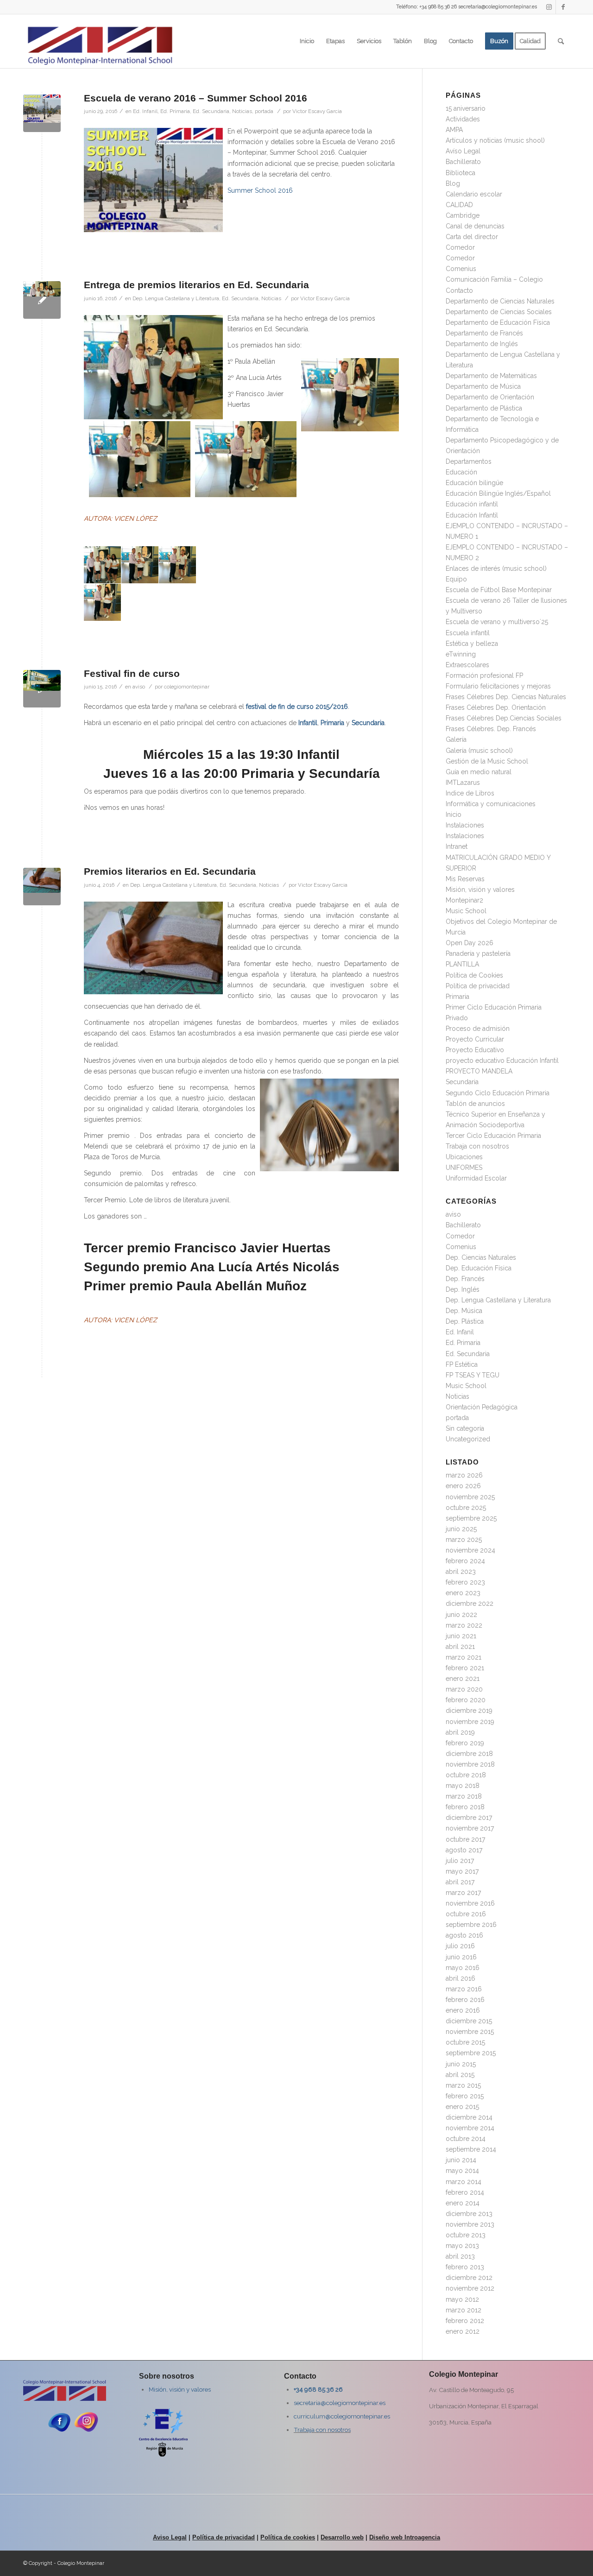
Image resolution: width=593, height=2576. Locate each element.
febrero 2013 (465, 2267)
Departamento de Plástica (484, 408)
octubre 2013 (466, 2235)
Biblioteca (461, 173)
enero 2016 (463, 2010)
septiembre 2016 (471, 1925)
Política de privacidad (478, 986)
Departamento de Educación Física (498, 322)
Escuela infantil (468, 633)
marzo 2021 (464, 1657)
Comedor (460, 247)
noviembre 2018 (470, 1764)
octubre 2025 (466, 1508)
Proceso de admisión (478, 1029)
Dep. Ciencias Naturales (481, 1257)
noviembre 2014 (470, 2128)
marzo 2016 (464, 1989)
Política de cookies (288, 2537)
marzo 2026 (464, 1475)
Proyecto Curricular (475, 1039)
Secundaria (462, 1082)
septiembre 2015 (471, 2053)
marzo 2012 (464, 2310)
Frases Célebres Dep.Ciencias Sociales (504, 718)
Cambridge (463, 215)
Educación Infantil (472, 515)
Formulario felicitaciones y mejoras (498, 686)
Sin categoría (465, 1428)
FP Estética (462, 1364)
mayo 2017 (462, 1871)
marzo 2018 (464, 1796)
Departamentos (469, 461)
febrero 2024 (465, 1561)
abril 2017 (460, 1882)
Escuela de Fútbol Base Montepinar (499, 590)
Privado (457, 1018)
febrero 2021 (465, 1668)
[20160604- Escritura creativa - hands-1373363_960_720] (42, 887)
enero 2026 (463, 1486)
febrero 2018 (465, 1807)
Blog (453, 183)
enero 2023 (463, 1593)
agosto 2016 (464, 1935)
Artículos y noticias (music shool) (495, 140)
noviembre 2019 (470, 1722)
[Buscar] (561, 41)
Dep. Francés (465, 1279)
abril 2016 (461, 1978)
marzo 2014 (464, 2182)
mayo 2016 (463, 1968)
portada (264, 111)
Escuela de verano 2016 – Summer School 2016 (196, 98)
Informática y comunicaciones (491, 804)
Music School (466, 911)
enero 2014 (463, 2203)
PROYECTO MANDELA (479, 1071)
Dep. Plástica (465, 1321)
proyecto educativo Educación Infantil (502, 1061)
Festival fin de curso (132, 673)
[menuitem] (307, 41)
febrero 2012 (465, 2321)
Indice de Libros (470, 793)
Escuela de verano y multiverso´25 (497, 622)
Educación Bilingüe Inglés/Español (498, 493)
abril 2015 (460, 2075)
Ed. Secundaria (211, 111)
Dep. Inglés (463, 1289)
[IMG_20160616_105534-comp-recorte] (42, 300)
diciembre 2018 (469, 1754)
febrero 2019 (465, 1743)
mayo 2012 (462, 2299)
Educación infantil (472, 504)
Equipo (456, 579)
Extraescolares (467, 665)
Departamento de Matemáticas (491, 376)
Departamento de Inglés (482, 344)
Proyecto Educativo (475, 1050)
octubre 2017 (465, 1839)
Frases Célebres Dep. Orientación (496, 707)
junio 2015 (461, 2064)
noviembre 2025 (470, 1497)
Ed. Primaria (175, 111)
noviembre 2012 (470, 2288)
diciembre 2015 (469, 2021)
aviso (139, 687)
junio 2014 (461, 2160)
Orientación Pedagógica (482, 1407)
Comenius (461, 269)
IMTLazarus (463, 783)
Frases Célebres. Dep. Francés (491, 729)
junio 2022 (461, 1615)
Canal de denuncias (475, 226)
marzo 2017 (463, 1893)
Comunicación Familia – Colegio (494, 279)
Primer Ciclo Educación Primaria (494, 1007)
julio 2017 (460, 1861)
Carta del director (472, 237)
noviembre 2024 (470, 1550)
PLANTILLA (462, 964)
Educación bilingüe (474, 483)
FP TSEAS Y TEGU (473, 1375)
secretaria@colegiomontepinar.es (340, 2403)
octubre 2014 (466, 2139)
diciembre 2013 (469, 2214)
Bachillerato (463, 162)
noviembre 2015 (470, 2032)
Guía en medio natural (479, 772)
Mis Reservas (465, 879)
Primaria (457, 997)
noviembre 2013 (470, 2224)
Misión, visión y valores (480, 890)
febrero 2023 (465, 1582)
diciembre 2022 (470, 1604)
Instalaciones (465, 825)
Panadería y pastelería (478, 953)
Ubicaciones (464, 1157)
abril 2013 (460, 2256)
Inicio (454, 814)
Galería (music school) (479, 751)
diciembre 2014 (469, 2117)
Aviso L (164, 2537)
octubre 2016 (466, 1914)
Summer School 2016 (260, 190)
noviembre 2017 (470, 1828)
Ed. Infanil (145, 111)
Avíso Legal (463, 151)
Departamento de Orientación (490, 397)
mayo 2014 (462, 2171)
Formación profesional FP (484, 676)
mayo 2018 (463, 1786)
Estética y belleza (472, 644)
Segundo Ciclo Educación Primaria (498, 1093)
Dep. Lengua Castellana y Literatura (176, 298)
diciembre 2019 (469, 1711)
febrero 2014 (465, 2192)
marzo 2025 (464, 1540)
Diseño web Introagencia (405, 2537)
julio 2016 (460, 1946)
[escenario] (42, 689)
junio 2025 (461, 1529)
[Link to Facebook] (563, 7)
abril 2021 (460, 1647)
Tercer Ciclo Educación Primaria (493, 1136)
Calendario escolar (474, 194)
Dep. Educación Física (479, 1268)
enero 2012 (463, 2331)
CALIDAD (459, 205)
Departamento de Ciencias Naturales (500, 301)
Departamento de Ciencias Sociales (499, 312)
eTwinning (461, 654)
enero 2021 (463, 1679)
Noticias (242, 111)
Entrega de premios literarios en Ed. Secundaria (196, 285)
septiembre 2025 (471, 1518)
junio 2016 (461, 1957)
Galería (456, 739)
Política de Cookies (474, 975)
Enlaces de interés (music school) (496, 568)
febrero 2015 (465, 2096)
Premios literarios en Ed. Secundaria (170, 871)
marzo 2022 (464, 1625)
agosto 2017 (464, 1850)
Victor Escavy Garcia (317, 111)
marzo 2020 (464, 1689)
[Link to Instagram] (549, 7)
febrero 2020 (466, 1700)
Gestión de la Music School (487, 761)
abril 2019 (460, 1732)
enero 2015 (462, 2107)
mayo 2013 (462, 2246)
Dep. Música (464, 1311)
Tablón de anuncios (475, 1104)
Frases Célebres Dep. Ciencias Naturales (506, 697)
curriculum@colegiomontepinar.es (342, 2416)
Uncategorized (468, 1439)
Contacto (459, 290)
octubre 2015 (465, 2042)
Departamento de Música (483, 386)
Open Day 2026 (470, 943)
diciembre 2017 (469, 1818)
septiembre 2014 (471, 2149)
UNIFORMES (464, 1168)
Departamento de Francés (484, 333)
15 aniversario (466, 108)
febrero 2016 (465, 2000)
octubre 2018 (466, 1775)
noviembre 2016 (470, 1903)
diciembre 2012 (469, 2278)
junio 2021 (461, 1636)
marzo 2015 (463, 2085)
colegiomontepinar (187, 687)
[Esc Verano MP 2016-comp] (42, 113)
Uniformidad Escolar (476, 1178)
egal (181, 2537)
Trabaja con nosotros (477, 1146)
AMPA (454, 130)
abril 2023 (461, 1572)
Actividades (463, 119)
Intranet (457, 846)
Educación (461, 472)
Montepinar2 (464, 900)
